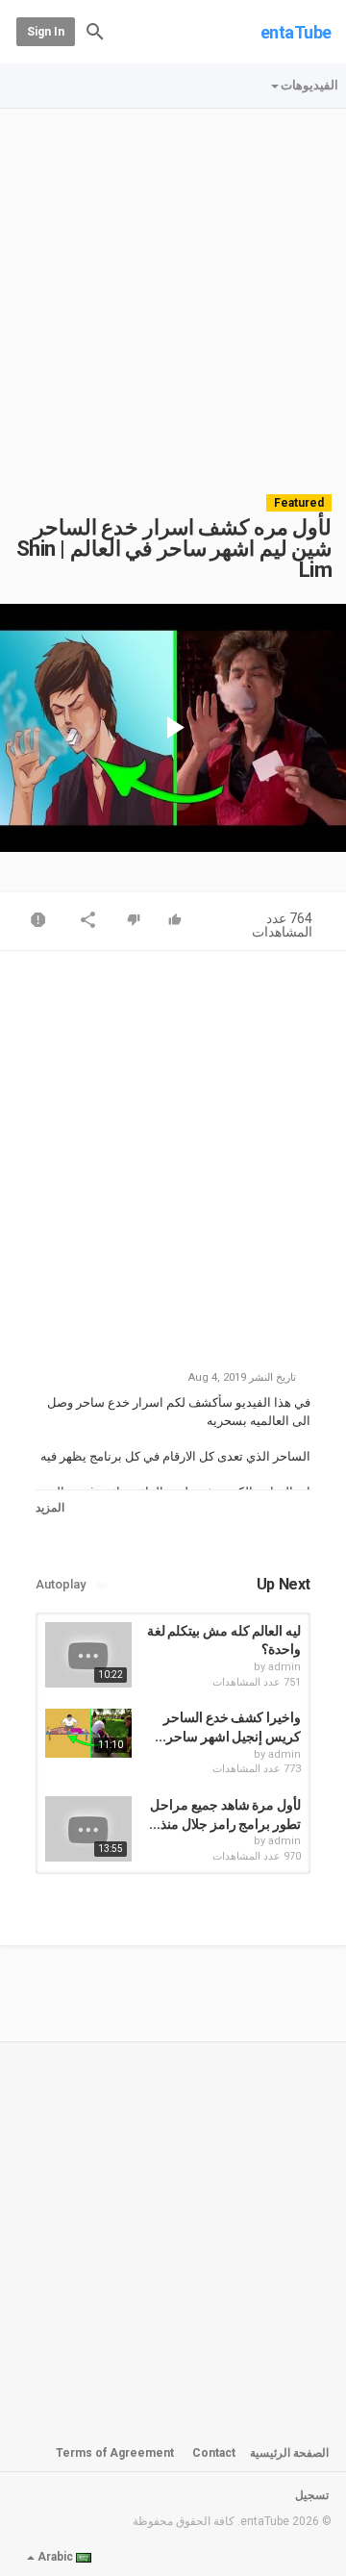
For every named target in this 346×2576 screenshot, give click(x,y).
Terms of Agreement (115, 2453)
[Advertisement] (173, 292)
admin (284, 1667)
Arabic (55, 2557)
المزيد (50, 1508)
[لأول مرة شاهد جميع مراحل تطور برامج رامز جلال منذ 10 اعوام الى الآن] (88, 1829)
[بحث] (95, 30)
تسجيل (312, 2495)
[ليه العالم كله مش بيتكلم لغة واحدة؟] (88, 1655)
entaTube (296, 32)
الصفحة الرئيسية (289, 2453)
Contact (214, 2453)
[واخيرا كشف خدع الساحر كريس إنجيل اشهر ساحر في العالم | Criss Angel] (88, 1733)
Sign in (46, 32)
